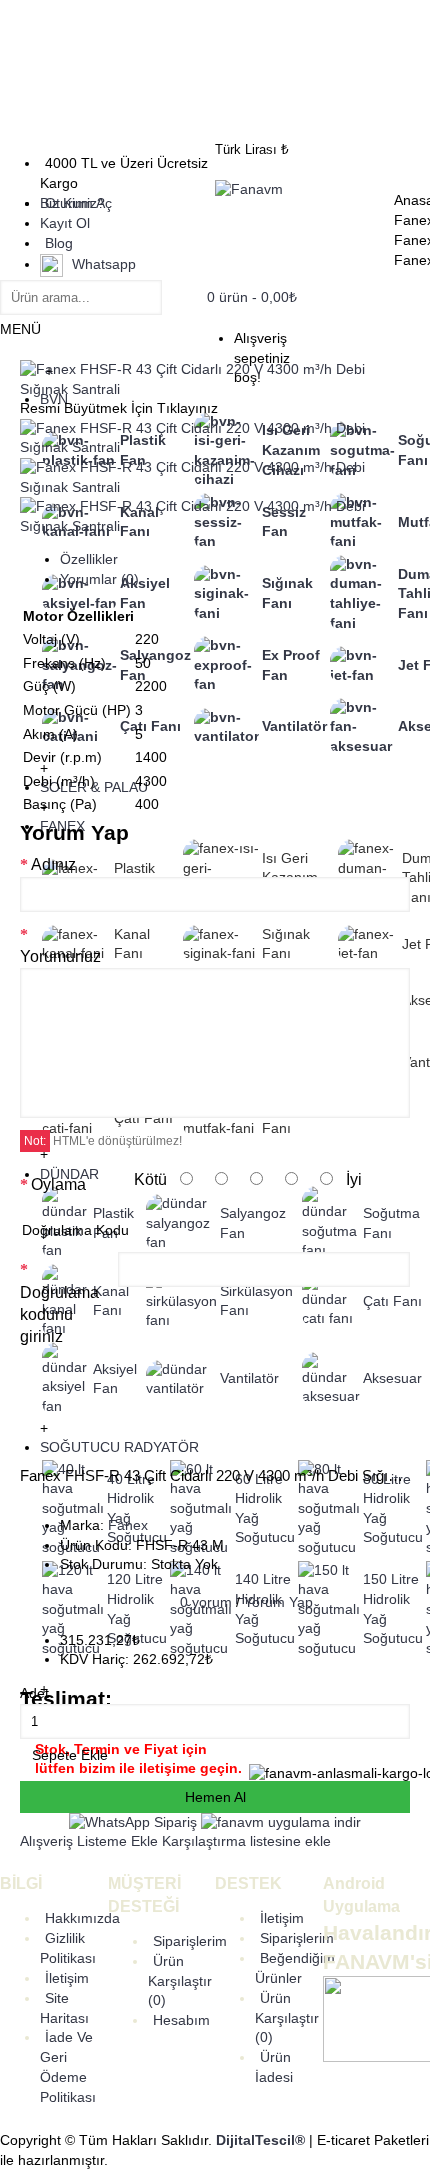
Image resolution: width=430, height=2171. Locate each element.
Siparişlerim (190, 1941)
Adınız (53, 864)
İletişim (67, 1978)
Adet (34, 1693)
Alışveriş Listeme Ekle (89, 1841)
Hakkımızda (82, 1918)
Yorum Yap (278, 1602)
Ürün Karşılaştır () (180, 1981)
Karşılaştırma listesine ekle (246, 1841)
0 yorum (206, 1602)
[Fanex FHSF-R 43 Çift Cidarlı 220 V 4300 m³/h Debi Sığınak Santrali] (215, 389)
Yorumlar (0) (99, 579)
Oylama (58, 1184)
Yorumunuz (60, 956)
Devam (375, 1405)
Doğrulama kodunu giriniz (59, 1315)
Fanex (128, 1525)
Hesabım (181, 2020)
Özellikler (89, 559)
